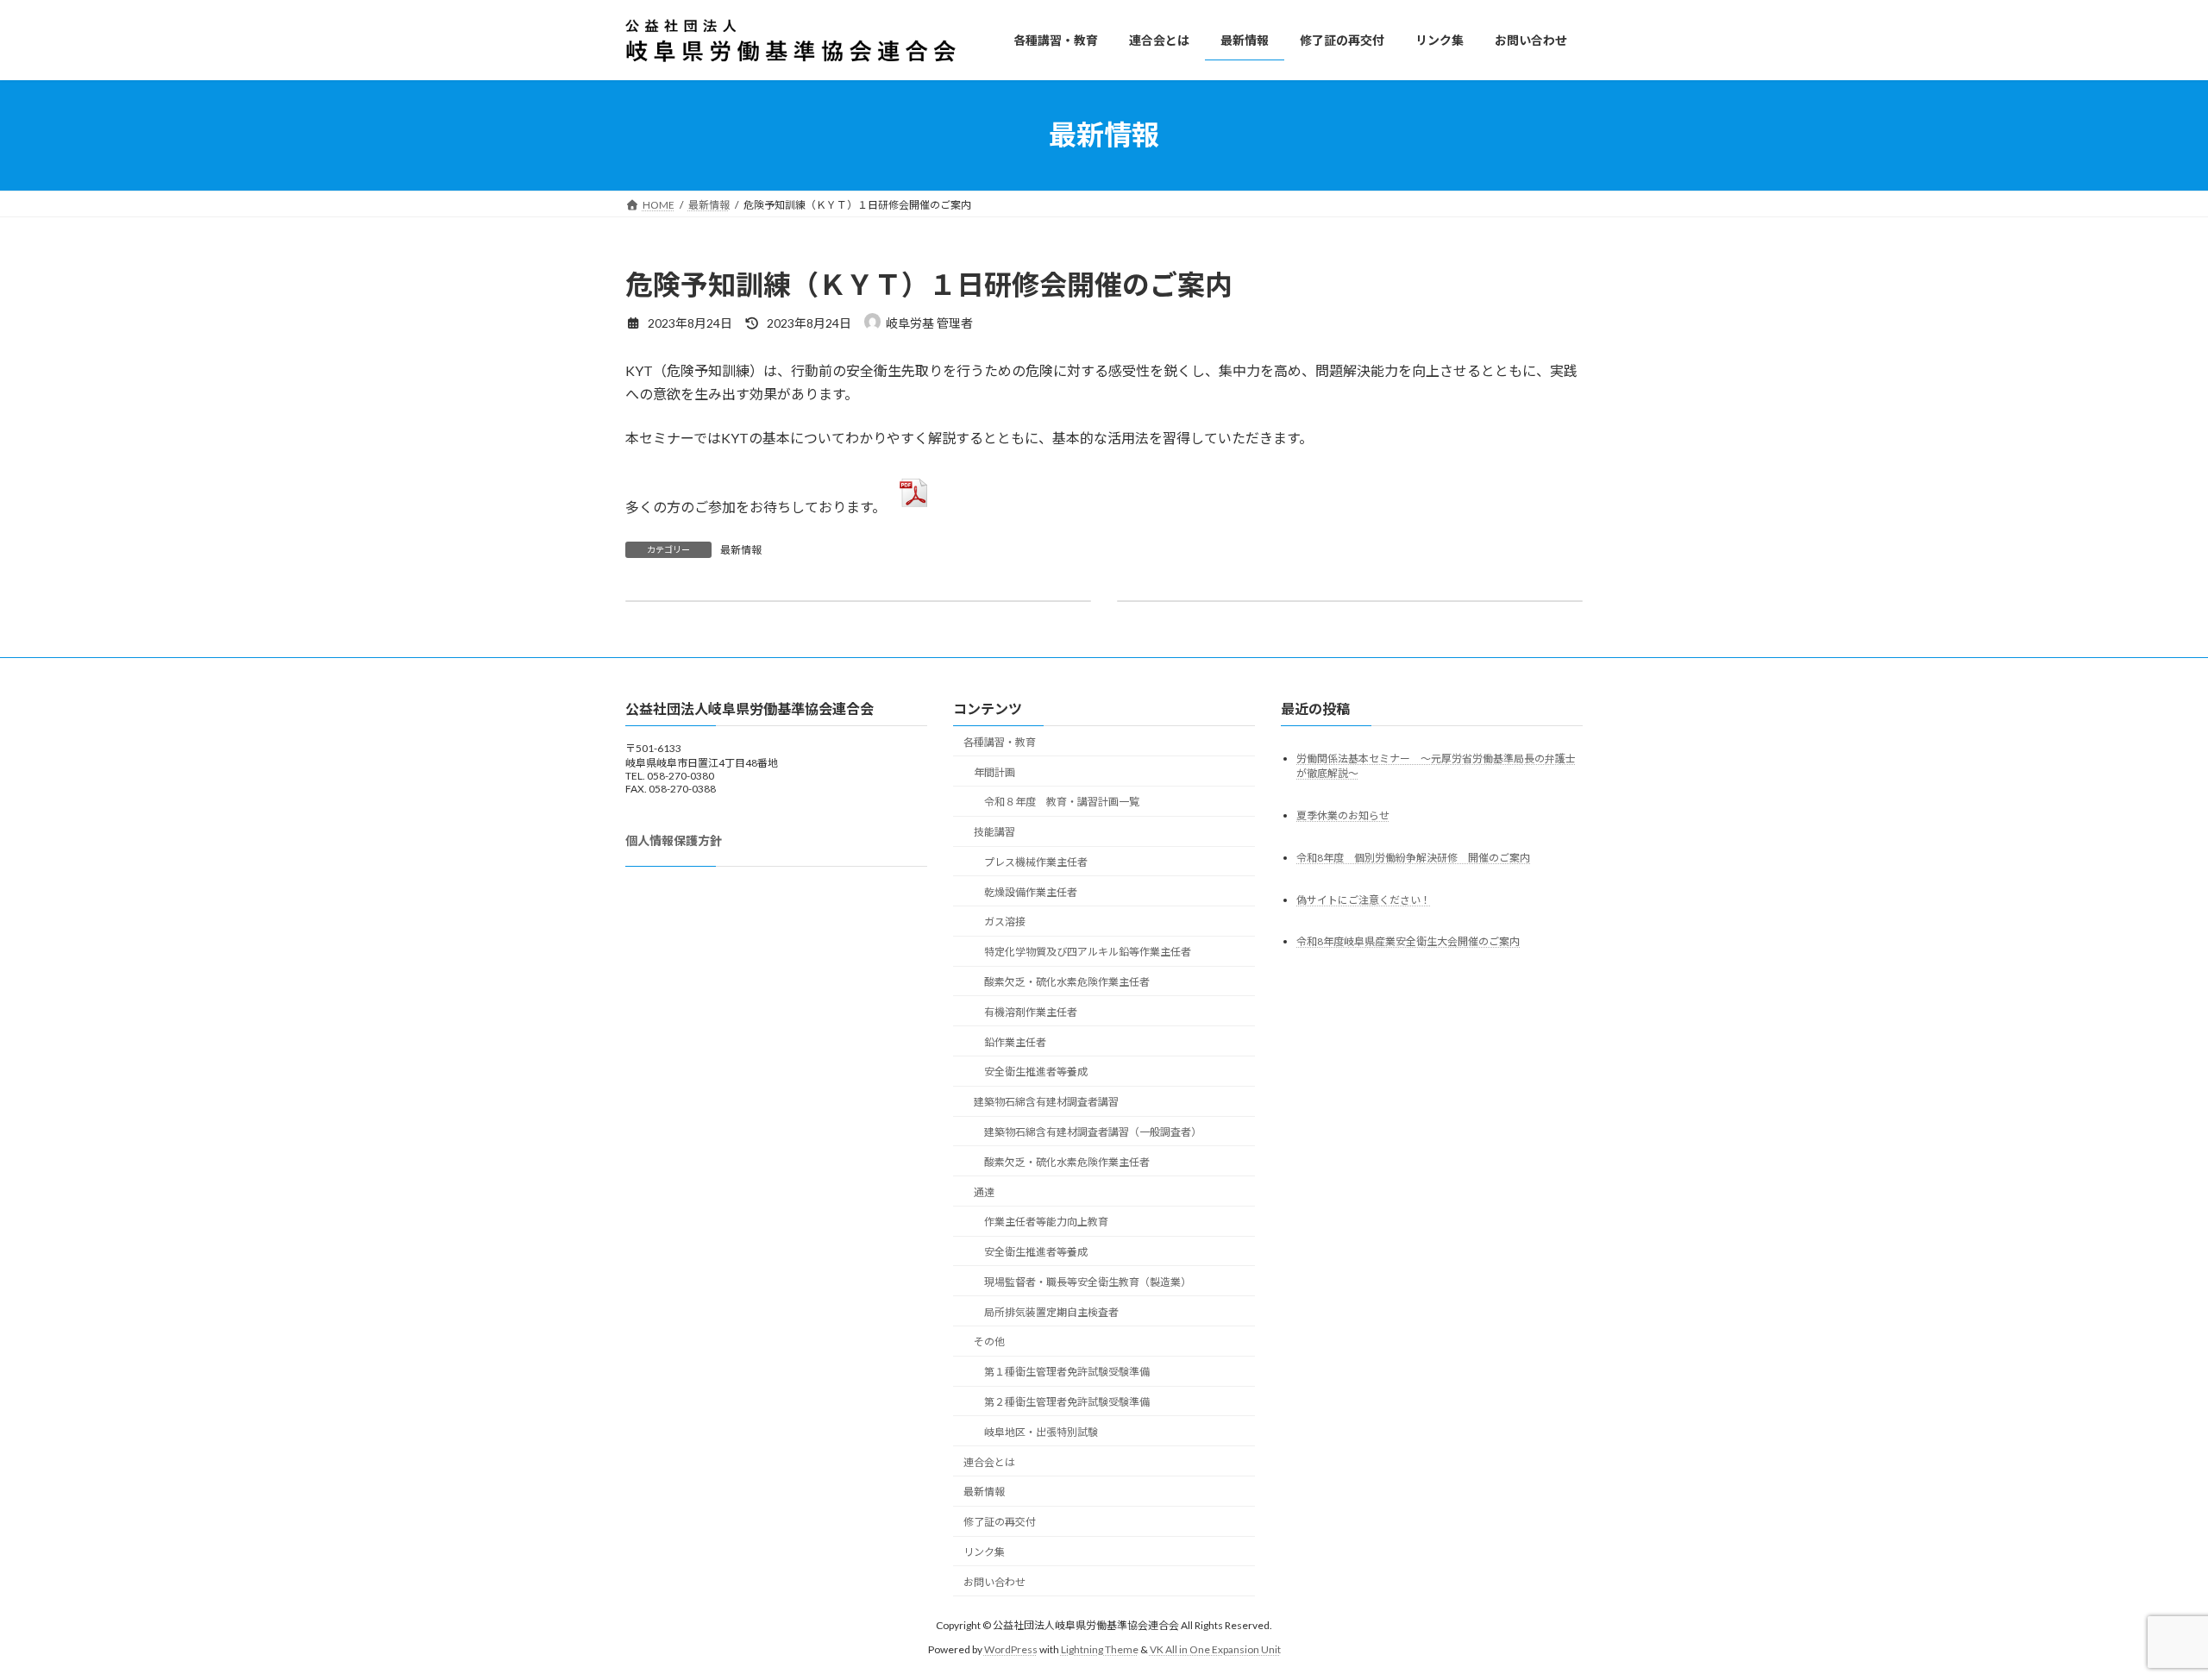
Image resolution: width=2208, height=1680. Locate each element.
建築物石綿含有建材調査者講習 (1046, 1102)
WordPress (1011, 1649)
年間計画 (994, 772)
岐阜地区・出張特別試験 (1041, 1432)
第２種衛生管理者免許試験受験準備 (1067, 1402)
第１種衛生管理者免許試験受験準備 (1067, 1372)
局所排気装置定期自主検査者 (1051, 1312)
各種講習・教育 (1000, 742)
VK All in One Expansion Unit (1215, 1649)
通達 (984, 1192)
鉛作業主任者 (1015, 1042)
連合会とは (989, 1462)
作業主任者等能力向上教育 (1046, 1222)
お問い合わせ (994, 1582)
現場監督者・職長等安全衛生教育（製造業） (1088, 1282)
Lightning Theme (1100, 1649)
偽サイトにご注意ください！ (1364, 900)
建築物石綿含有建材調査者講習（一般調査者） (1093, 1132)
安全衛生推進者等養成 (1036, 1072)
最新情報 (741, 550)
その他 (989, 1341)
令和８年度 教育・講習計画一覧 (1062, 802)
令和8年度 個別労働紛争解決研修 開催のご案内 (1413, 858)
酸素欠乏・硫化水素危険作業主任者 (1067, 982)
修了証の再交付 (1000, 1522)
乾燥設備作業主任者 (1031, 892)
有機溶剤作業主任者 (1031, 1012)
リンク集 (984, 1552)
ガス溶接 (1005, 921)
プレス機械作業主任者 (1036, 862)
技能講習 (994, 832)
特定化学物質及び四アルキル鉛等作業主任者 (1088, 952)
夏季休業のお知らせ (1343, 815)
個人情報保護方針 (674, 840)
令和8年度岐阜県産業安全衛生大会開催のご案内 (1408, 941)
